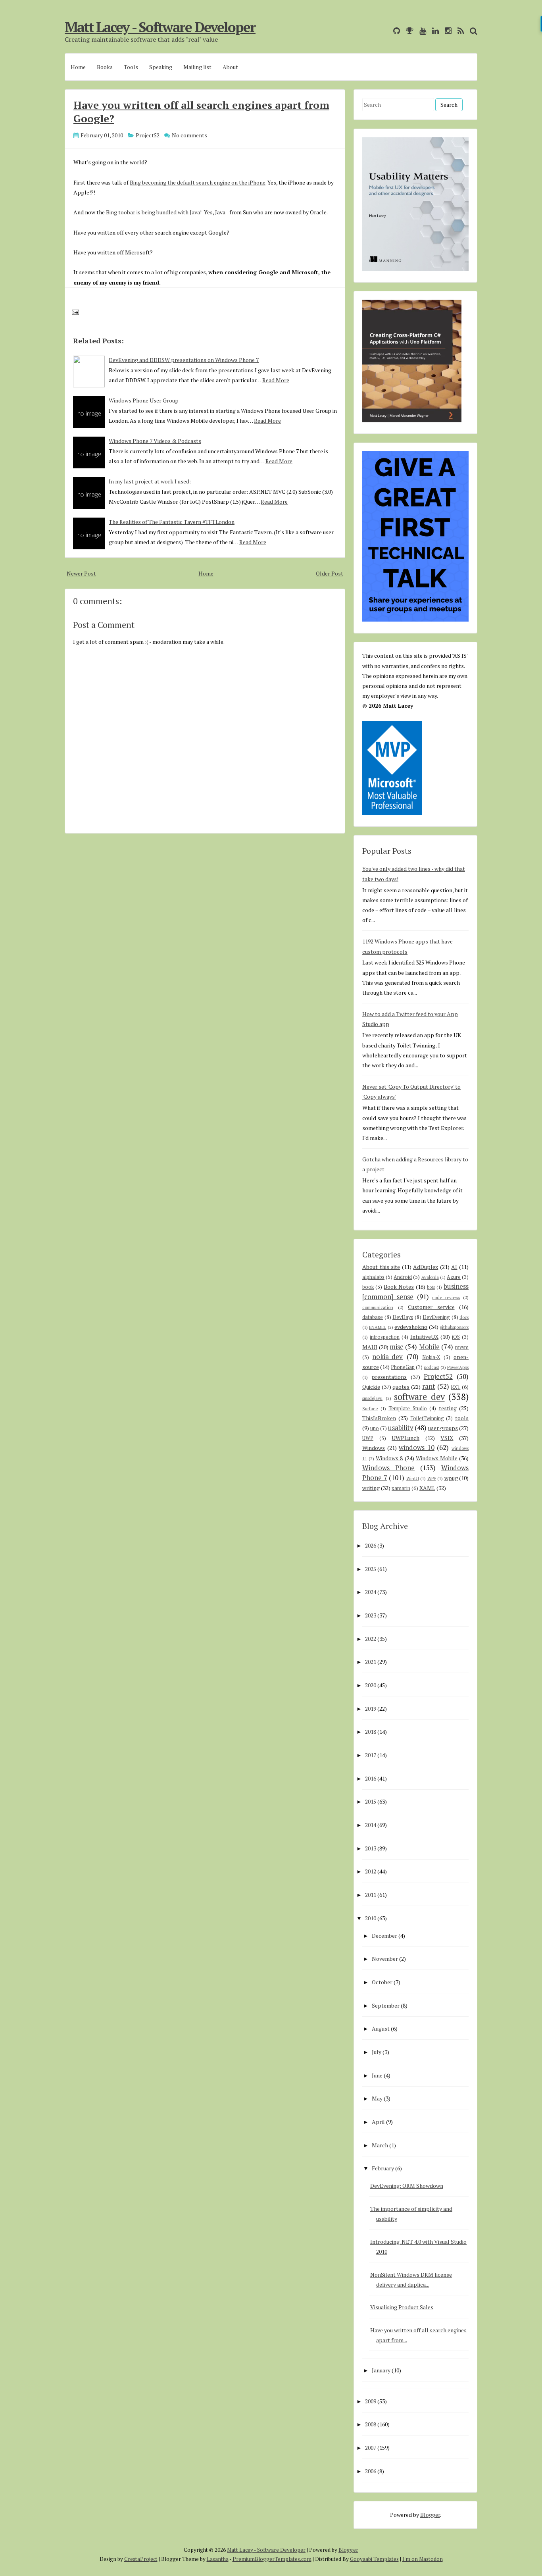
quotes (401, 1387)
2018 (371, 1732)
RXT (456, 1387)
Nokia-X (431, 1357)
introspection (385, 1337)
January (381, 2370)
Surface (370, 1408)
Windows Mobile (437, 1458)
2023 (371, 1615)
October (382, 1982)
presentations (389, 1377)
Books (105, 67)
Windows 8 (389, 1458)
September (386, 2005)
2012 (371, 1871)
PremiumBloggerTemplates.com (272, 2559)
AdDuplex (426, 1267)
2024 (371, 1592)
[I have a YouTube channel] (421, 31)
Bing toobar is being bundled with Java (153, 212)
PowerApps (458, 1367)
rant (429, 1386)
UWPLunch (406, 1438)
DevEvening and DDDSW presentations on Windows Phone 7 (184, 360)
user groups (443, 1428)
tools (462, 1418)
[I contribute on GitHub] (395, 31)
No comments (189, 135)
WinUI (413, 1478)
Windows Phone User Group (144, 400)
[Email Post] (74, 311)
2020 (371, 1685)
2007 (371, 2448)
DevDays (403, 1317)
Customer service (431, 1307)
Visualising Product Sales (402, 2307)
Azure (454, 1277)
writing (371, 1488)
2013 (371, 1848)
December (384, 1936)
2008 (371, 2424)
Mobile (429, 1347)
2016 (371, 1778)
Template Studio (408, 1408)
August (381, 2028)
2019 (371, 1709)
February (383, 2168)
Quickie (371, 1387)
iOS (456, 1337)
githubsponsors (454, 1327)
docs (464, 1317)
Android (403, 1277)
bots (431, 1287)
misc (396, 1347)
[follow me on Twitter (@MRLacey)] (385, 31)
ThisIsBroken (379, 1418)
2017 (371, 1755)
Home (78, 67)
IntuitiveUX (424, 1337)
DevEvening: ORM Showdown (407, 2186)
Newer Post (81, 573)
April (378, 2122)
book (368, 1287)
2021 (371, 1662)
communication (378, 1307)
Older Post (330, 573)
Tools (131, 67)
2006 (371, 2471)
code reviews (446, 1297)
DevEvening (436, 1317)
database (373, 1317)
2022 (371, 1639)
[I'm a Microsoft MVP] (408, 31)
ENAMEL (378, 1327)
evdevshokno (411, 1327)
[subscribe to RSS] (459, 31)
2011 (371, 1895)
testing (448, 1408)
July (377, 2052)
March (380, 2145)
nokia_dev (387, 1357)
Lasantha (218, 2559)
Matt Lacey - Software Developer (160, 27)
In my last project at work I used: (150, 481)
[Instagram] (446, 31)
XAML (427, 1488)
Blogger (430, 2515)
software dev (419, 1397)
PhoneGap (403, 1367)
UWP (368, 1438)
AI (454, 1267)
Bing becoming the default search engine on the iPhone (198, 182)
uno (375, 1428)
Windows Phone (388, 1468)
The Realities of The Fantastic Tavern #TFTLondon (172, 522)
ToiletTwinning (427, 1418)
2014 (371, 1825)
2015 (371, 1801)
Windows (374, 1448)
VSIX (447, 1438)
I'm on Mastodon (423, 2559)
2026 (371, 1545)
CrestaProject (141, 2559)
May (377, 2098)
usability (401, 1428)
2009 (371, 2401)
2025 (371, 1569)
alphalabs (373, 1277)
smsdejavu (372, 1398)
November (385, 1959)
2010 (371, 1918)
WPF (432, 1478)
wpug (451, 1478)
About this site (381, 1267)
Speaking (161, 67)
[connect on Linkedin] (433, 31)
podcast (431, 1367)
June (377, 2075)
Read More (276, 380)
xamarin (401, 1488)
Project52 (148, 135)
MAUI (370, 1347)
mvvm (462, 1347)
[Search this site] (472, 31)
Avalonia (430, 1277)
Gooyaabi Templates (374, 2559)
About (230, 67)
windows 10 (417, 1448)
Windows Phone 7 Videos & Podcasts (155, 441)
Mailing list (197, 67)
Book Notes (399, 1287)
